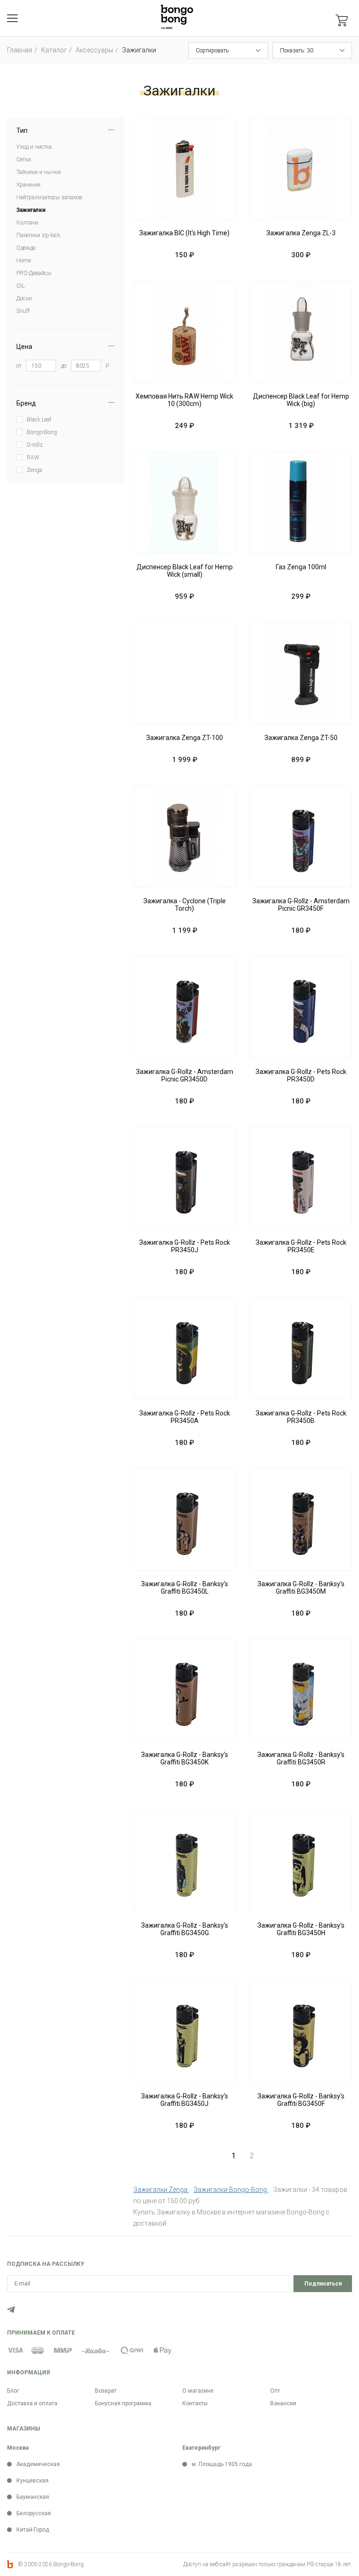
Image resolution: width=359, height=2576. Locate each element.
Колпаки (27, 223)
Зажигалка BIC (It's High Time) (184, 233)
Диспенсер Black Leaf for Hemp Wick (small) (185, 571)
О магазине (198, 2391)
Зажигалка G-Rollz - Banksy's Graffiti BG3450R (301, 1758)
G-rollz (35, 445)
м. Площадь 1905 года (222, 2464)
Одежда (26, 248)
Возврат (106, 2391)
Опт (275, 2391)
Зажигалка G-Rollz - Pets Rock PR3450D (301, 1075)
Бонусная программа (123, 2403)
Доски (24, 298)
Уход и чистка (34, 147)
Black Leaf (39, 420)
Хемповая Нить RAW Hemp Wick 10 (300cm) (184, 400)
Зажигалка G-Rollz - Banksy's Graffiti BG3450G (185, 1929)
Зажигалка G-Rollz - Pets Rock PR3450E (301, 1246)
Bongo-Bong (42, 432)
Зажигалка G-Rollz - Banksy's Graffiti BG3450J (185, 2100)
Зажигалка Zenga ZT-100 (185, 738)
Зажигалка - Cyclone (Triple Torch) (185, 905)
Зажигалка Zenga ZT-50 (301, 738)
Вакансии (283, 2403)
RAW (33, 457)
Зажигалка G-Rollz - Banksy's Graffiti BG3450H (301, 1929)
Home (24, 261)
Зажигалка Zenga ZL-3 (301, 233)
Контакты (195, 2403)
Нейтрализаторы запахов (49, 197)
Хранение (28, 185)
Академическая (38, 2464)
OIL (21, 286)
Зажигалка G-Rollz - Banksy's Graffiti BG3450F (301, 2100)
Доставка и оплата (32, 2403)
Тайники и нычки (39, 172)
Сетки (24, 160)
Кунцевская (32, 2481)
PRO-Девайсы (34, 273)
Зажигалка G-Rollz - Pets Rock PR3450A (185, 1417)
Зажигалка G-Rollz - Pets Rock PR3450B (301, 1417)
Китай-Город (33, 2530)
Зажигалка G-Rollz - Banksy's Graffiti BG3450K (185, 1758)
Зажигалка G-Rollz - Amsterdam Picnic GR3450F (301, 905)
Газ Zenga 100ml (301, 567)
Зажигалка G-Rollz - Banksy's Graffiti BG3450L (185, 1588)
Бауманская (33, 2497)
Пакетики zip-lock (38, 235)
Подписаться (323, 2284)
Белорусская (34, 2513)
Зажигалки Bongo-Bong (231, 2190)
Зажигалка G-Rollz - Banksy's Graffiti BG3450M (301, 1588)
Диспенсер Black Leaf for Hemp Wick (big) (301, 400)
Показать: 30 (297, 51)
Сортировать (212, 51)
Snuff (23, 311)
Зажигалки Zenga (161, 2190)
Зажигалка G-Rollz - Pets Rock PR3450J (185, 1246)
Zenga (34, 470)
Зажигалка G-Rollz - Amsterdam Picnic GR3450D (185, 1075)
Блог (13, 2391)
